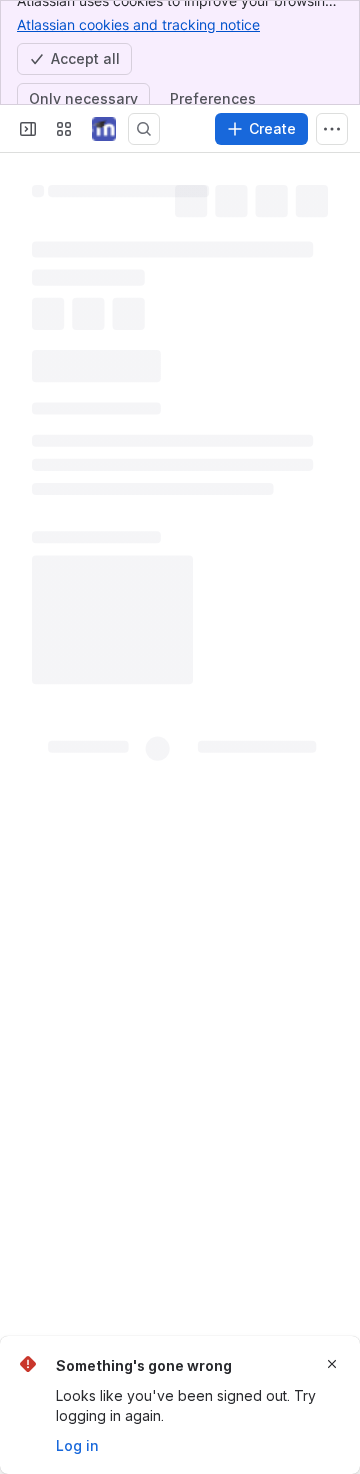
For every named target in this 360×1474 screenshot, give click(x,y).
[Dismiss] (332, 1364)
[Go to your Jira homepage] (104, 129)
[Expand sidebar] (28, 129)
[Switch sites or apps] (64, 129)
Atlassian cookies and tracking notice (138, 24)
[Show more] (332, 129)
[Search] (144, 129)
